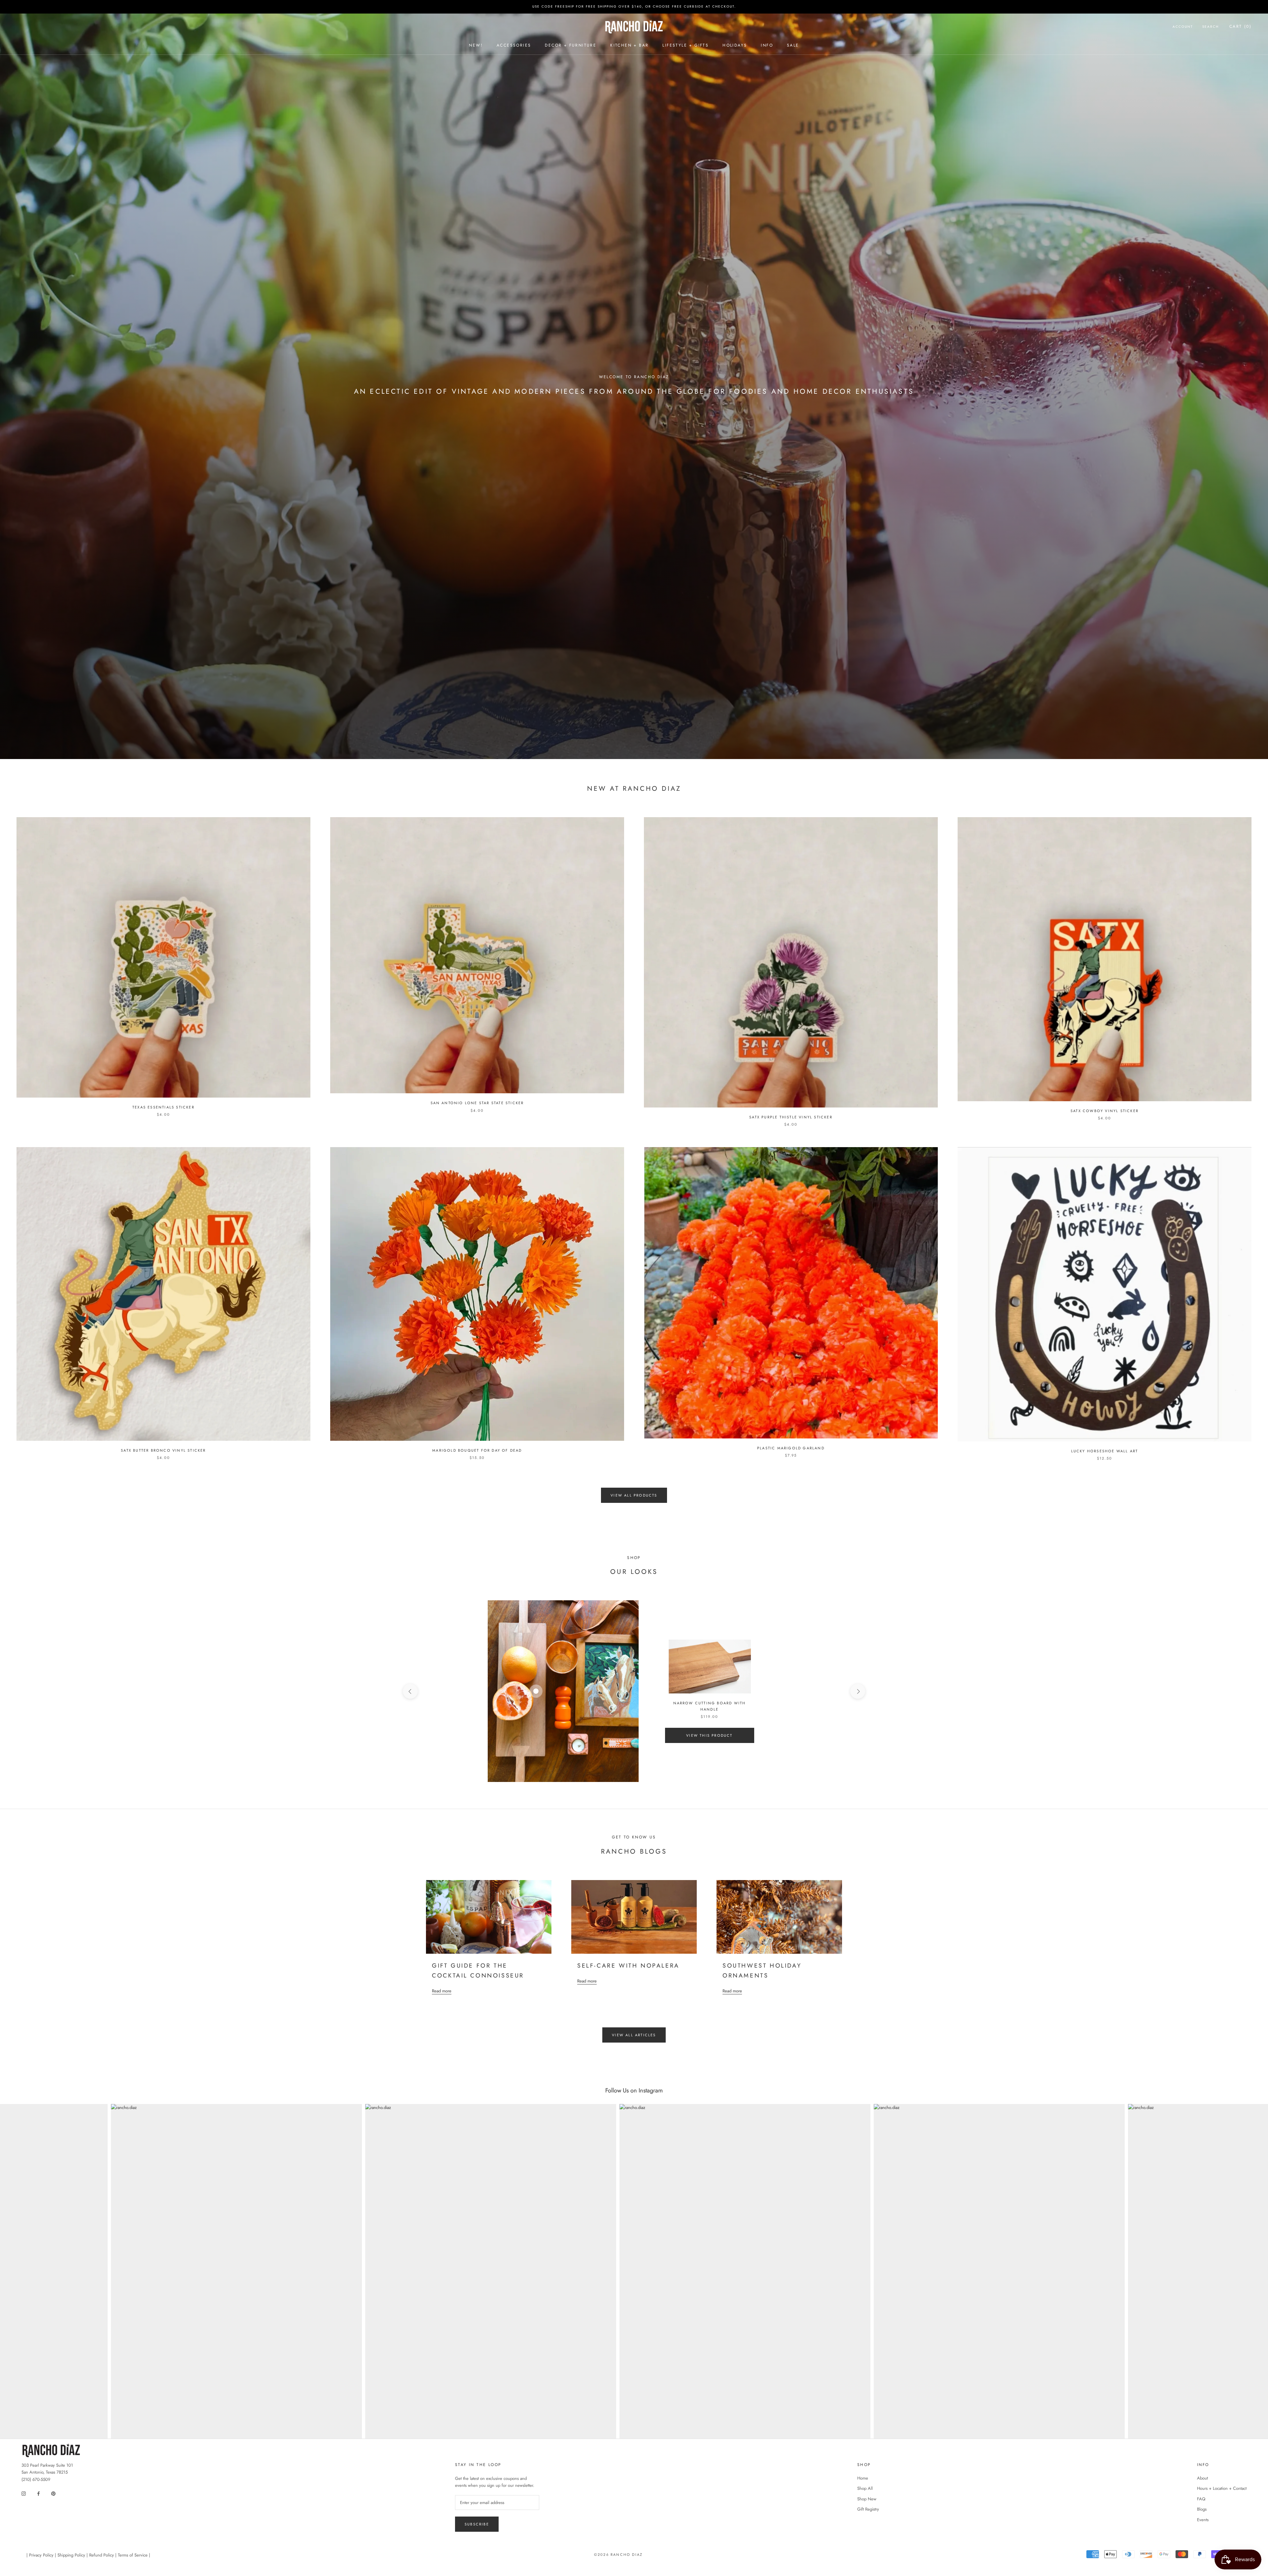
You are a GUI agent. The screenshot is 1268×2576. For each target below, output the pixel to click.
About (1202, 2478)
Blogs (1202, 2509)
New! (476, 45)
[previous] (410, 1691)
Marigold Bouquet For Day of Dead (477, 1450)
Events (1203, 2520)
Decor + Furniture (571, 45)
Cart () (1240, 26)
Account (1183, 27)
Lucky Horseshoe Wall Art (1105, 1451)
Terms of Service (133, 2555)
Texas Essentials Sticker (163, 1107)
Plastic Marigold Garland (791, 1448)
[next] (858, 1691)
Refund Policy (102, 2555)
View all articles (634, 2035)
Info (767, 45)
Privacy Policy (41, 2555)
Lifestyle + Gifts (686, 45)
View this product (709, 1735)
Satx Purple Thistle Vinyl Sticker (791, 1117)
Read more (442, 1991)
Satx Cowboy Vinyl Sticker (1105, 1111)
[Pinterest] (53, 2493)
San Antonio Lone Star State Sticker (477, 1103)
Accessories (514, 45)
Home (863, 2478)
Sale (793, 45)
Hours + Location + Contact (1222, 2488)
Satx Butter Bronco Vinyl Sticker (163, 1450)
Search (1211, 27)
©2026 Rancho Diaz (618, 2555)
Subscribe (477, 2524)
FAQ (1201, 2499)
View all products (634, 1495)
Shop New (867, 2499)
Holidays (735, 45)
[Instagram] (24, 2493)
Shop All (865, 2488)
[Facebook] (38, 2493)
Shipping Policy (71, 2555)
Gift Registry (868, 2509)
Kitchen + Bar (629, 45)
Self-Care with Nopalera (628, 1966)
